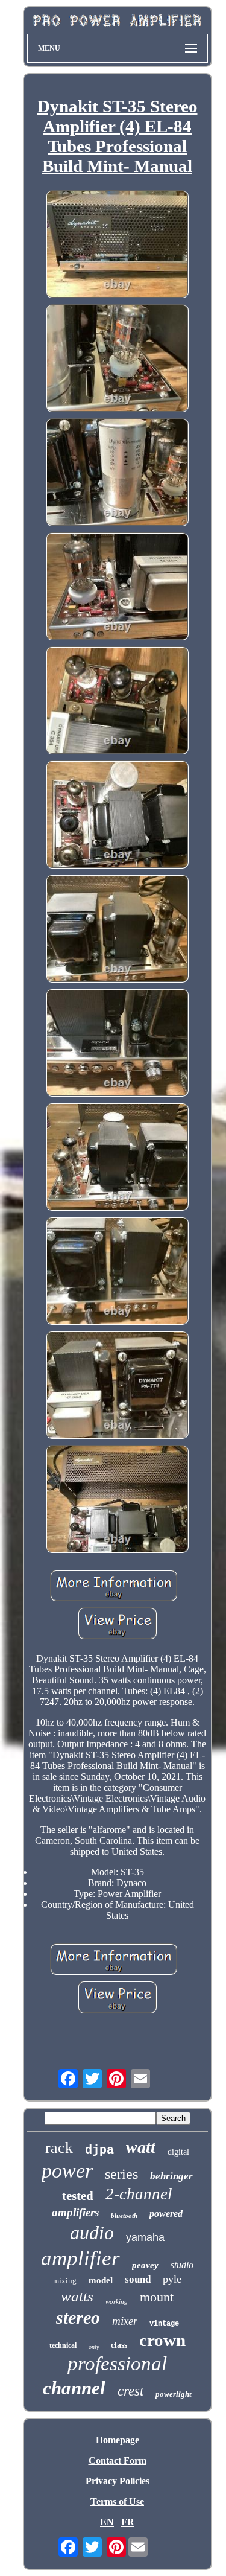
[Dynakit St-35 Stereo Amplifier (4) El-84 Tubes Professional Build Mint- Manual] (118, 245)
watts (77, 2296)
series (121, 2174)
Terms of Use (117, 2501)
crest (130, 2391)
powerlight (174, 2394)
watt (141, 2147)
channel (74, 2388)
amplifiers (75, 2212)
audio (92, 2233)
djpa (99, 2150)
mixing (65, 2281)
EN (107, 2522)
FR (128, 2522)
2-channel (139, 2194)
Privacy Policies (118, 2481)
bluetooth (124, 2216)
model (101, 2280)
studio (182, 2265)
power (67, 2171)
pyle (172, 2279)
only (94, 2347)
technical (63, 2345)
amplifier (80, 2258)
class (119, 2345)
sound (138, 2279)
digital (178, 2152)
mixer (125, 2321)
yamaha (145, 2237)
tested (78, 2196)
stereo (78, 2317)
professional (117, 2364)
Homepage (118, 2440)
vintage (164, 2324)
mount (157, 2297)
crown (162, 2340)
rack (59, 2148)
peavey (145, 2265)
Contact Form (118, 2460)
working (117, 2301)
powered (166, 2214)
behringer (171, 2176)
